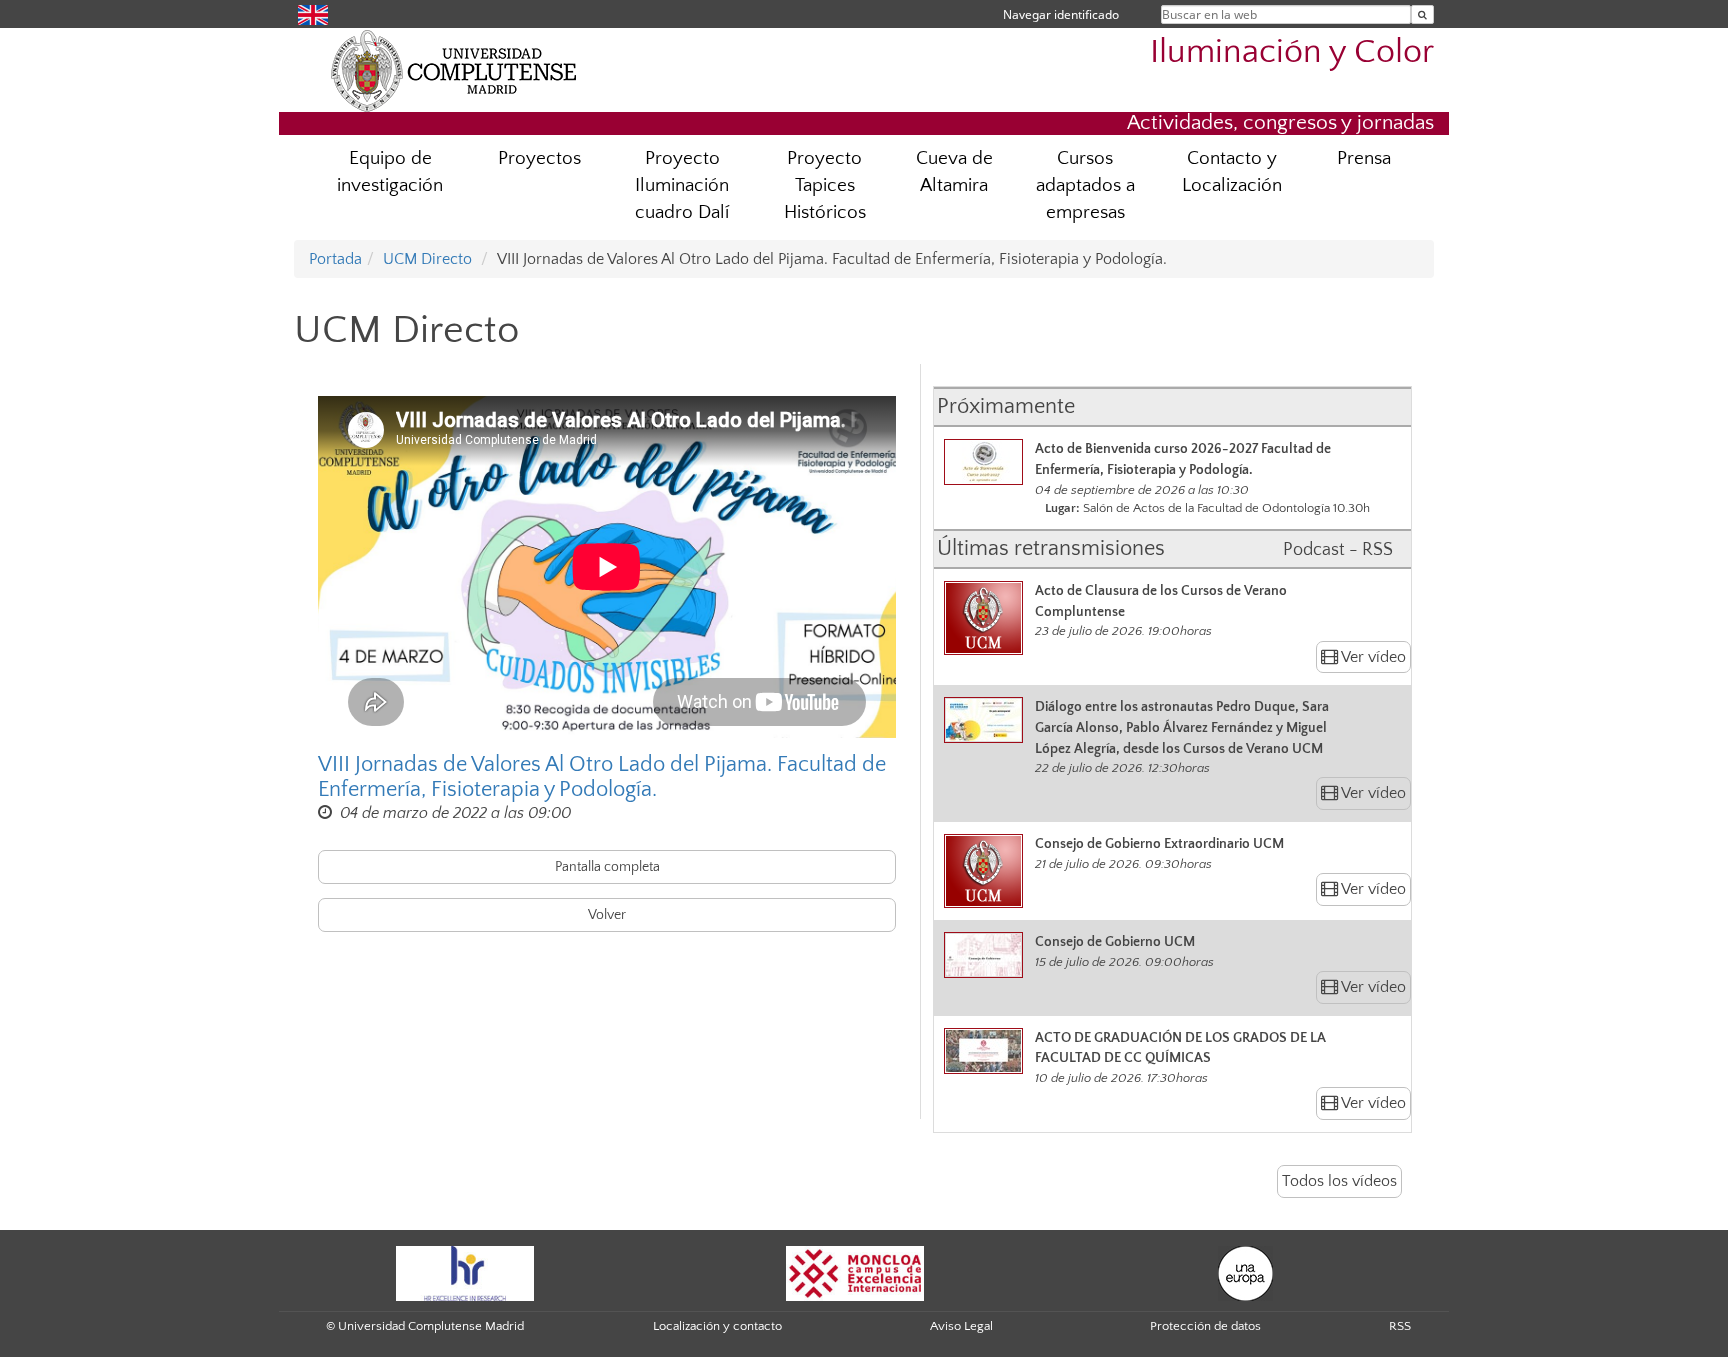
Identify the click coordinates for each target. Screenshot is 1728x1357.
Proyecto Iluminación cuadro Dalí (682, 185)
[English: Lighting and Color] (313, 13)
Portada (335, 259)
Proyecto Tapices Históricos (825, 185)
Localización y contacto (717, 1326)
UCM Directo (427, 259)
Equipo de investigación (390, 172)
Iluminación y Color (1292, 52)
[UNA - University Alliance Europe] (1245, 1272)
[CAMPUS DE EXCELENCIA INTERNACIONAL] (855, 1272)
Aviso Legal (961, 1326)
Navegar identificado (1061, 14)
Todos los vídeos (1339, 1181)
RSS (1400, 1326)
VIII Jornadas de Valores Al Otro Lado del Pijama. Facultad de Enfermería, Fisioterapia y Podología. (602, 777)
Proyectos (539, 158)
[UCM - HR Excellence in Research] (465, 1272)
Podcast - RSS (1338, 550)
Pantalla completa (607, 867)
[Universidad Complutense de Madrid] (454, 70)
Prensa (1364, 158)
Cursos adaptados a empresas (1085, 185)
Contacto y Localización (1232, 172)
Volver (607, 915)
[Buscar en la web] (1422, 14)
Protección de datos (1205, 1326)
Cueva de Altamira (954, 172)
